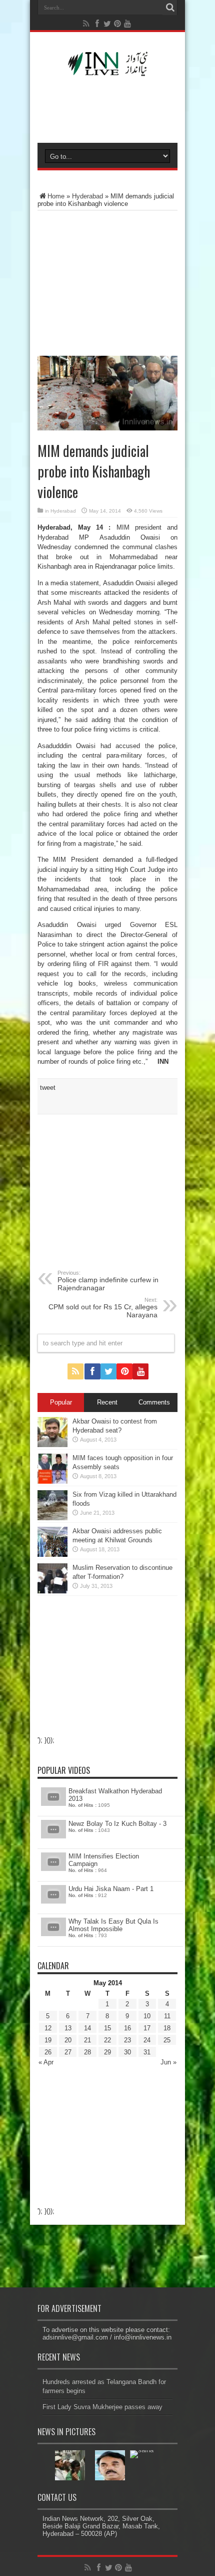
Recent (107, 1402)
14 (87, 2028)
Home (56, 196)
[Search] (170, 8)
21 (87, 2040)
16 (127, 2028)
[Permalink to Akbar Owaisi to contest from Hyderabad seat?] (52, 1445)
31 (147, 2052)
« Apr (46, 2062)
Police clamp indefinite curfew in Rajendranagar (108, 1281)
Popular (61, 1402)
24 (147, 2040)
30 (127, 2052)
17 (147, 2028)
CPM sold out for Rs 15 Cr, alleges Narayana (103, 1308)
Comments (154, 1402)
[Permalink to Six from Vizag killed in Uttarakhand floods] (52, 1518)
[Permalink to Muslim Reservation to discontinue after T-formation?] (52, 1591)
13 (68, 2028)
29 (107, 2052)
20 (68, 2040)
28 (87, 2052)
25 (167, 2040)
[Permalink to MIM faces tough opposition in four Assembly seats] (52, 1481)
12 (48, 2028)
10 (147, 2016)
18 (167, 2028)
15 (107, 2028)
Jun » (168, 2062)
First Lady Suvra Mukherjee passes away (102, 2407)
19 (48, 2040)
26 (48, 2052)
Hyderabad (87, 196)
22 (107, 2040)
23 (127, 2040)
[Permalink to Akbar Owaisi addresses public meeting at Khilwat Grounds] (52, 1555)
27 (68, 2052)
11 (167, 2016)
